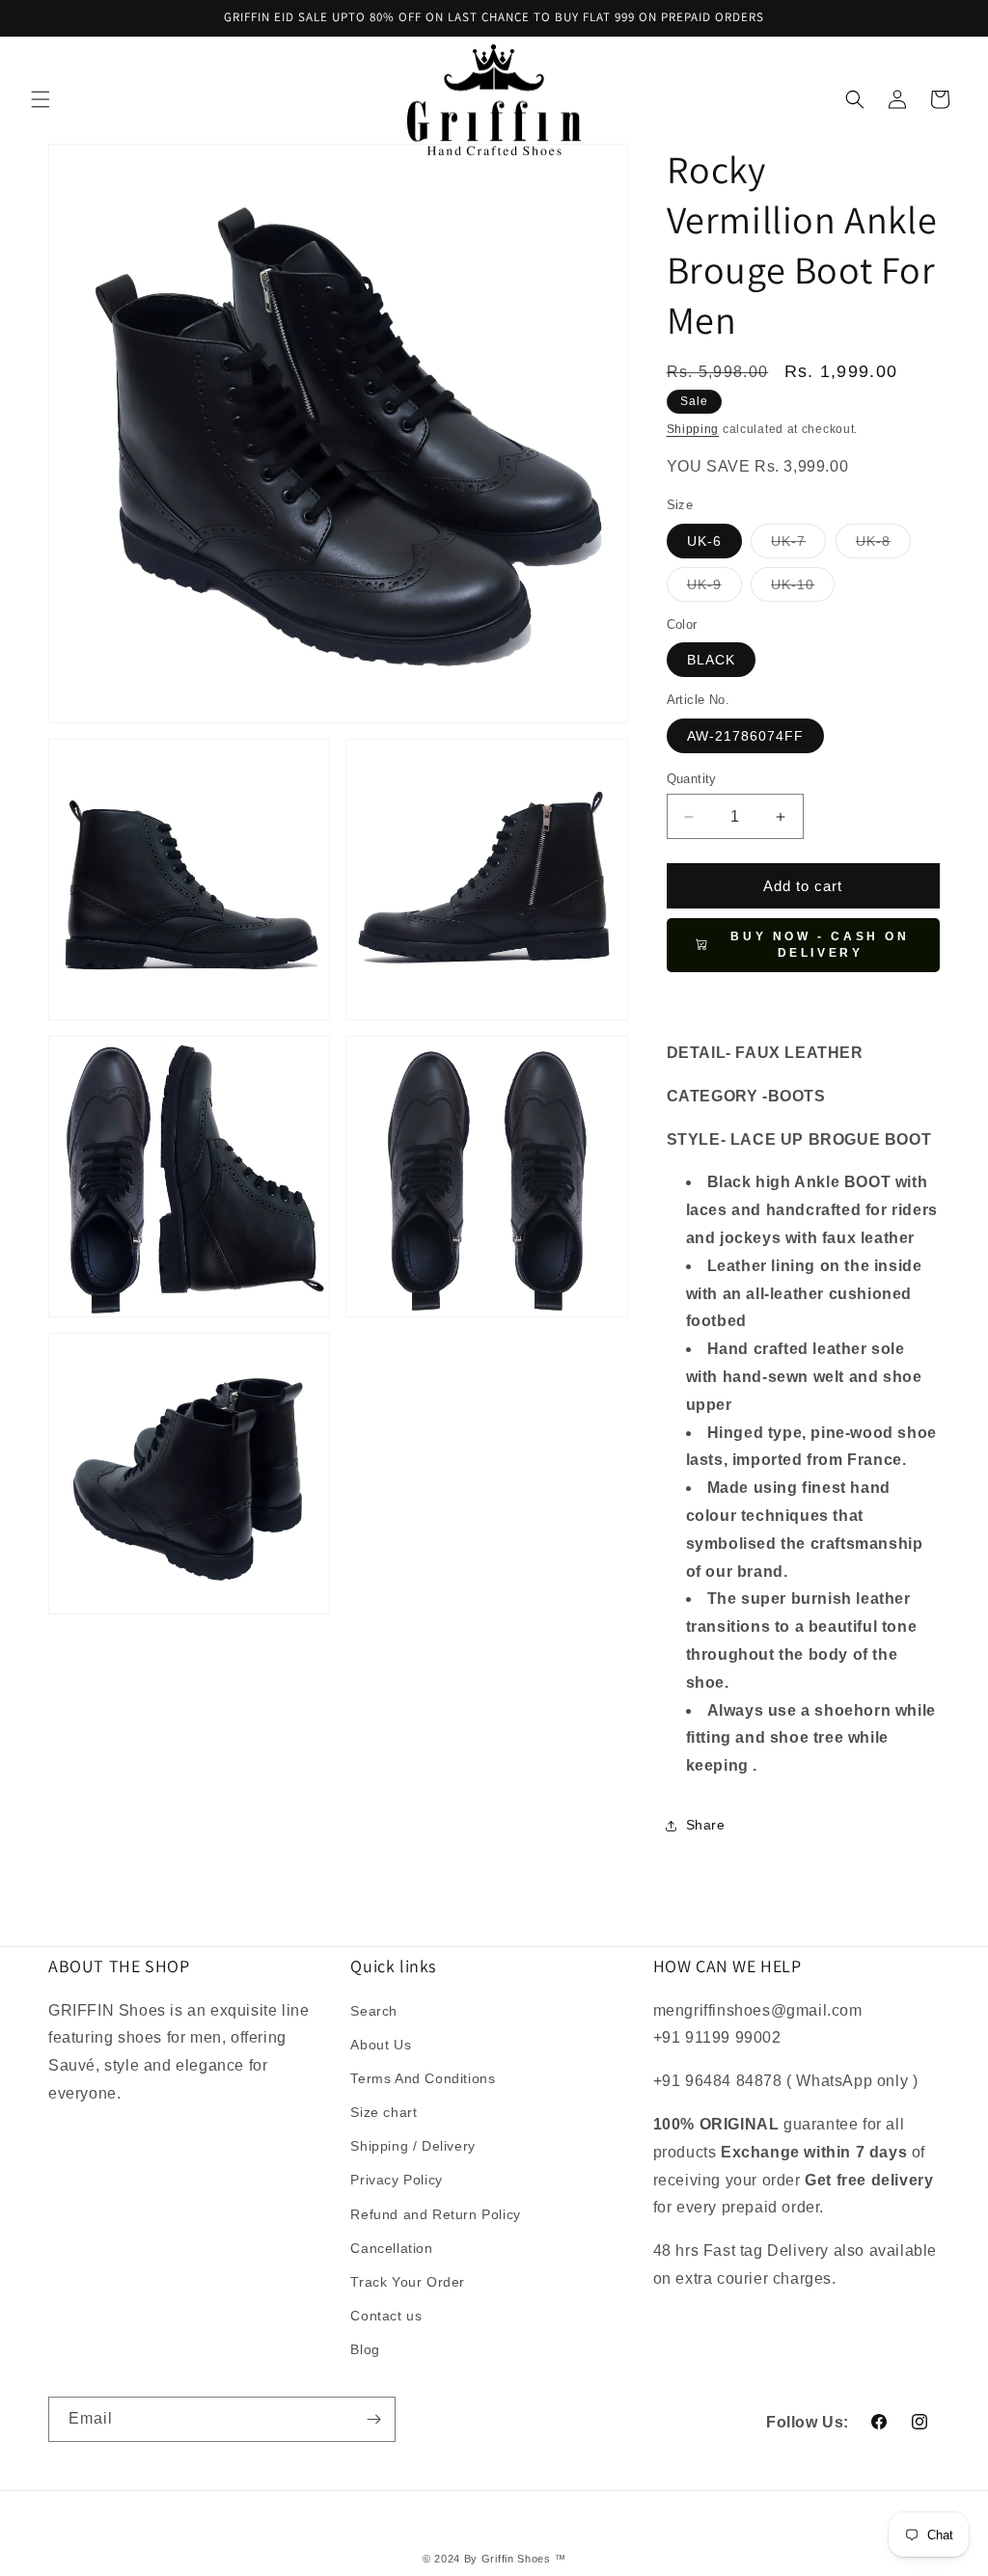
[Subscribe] (373, 2419)
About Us (381, 2045)
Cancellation (391, 2248)
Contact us (386, 2316)
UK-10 (803, 589)
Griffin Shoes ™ (524, 2559)
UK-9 (714, 589)
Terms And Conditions (423, 2078)
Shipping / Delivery (412, 2146)
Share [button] (706, 1825)
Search (374, 2011)
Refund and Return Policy (435, 2214)
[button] (41, 99)
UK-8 (883, 545)
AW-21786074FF (745, 736)
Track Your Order (408, 2282)
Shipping (693, 429)
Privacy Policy (396, 2180)
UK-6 (704, 541)
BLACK (711, 660)
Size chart (384, 2112)
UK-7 (798, 545)
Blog (365, 2349)
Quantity (692, 779)
